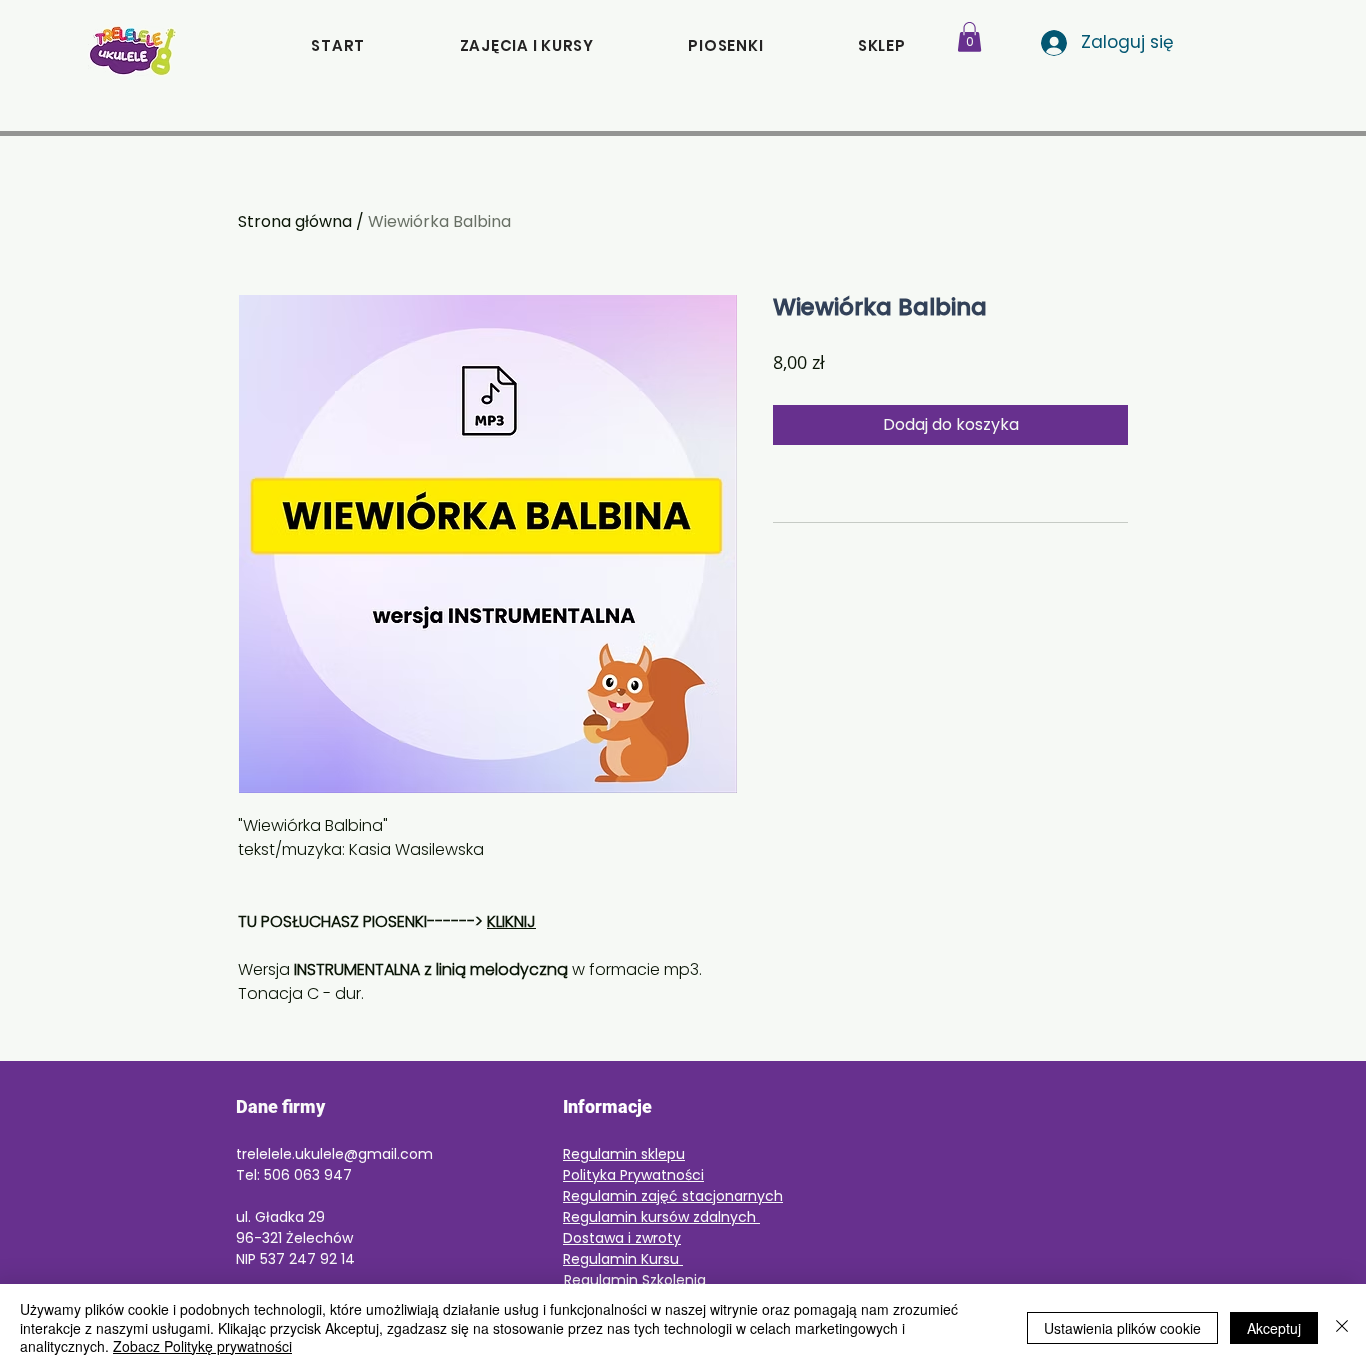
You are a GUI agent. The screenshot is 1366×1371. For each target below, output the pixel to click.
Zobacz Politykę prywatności (202, 1346)
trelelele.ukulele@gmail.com (334, 1154)
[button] (882, 45)
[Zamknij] (1342, 1327)
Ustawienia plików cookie (1122, 1328)
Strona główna (295, 221)
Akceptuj (1274, 1328)
